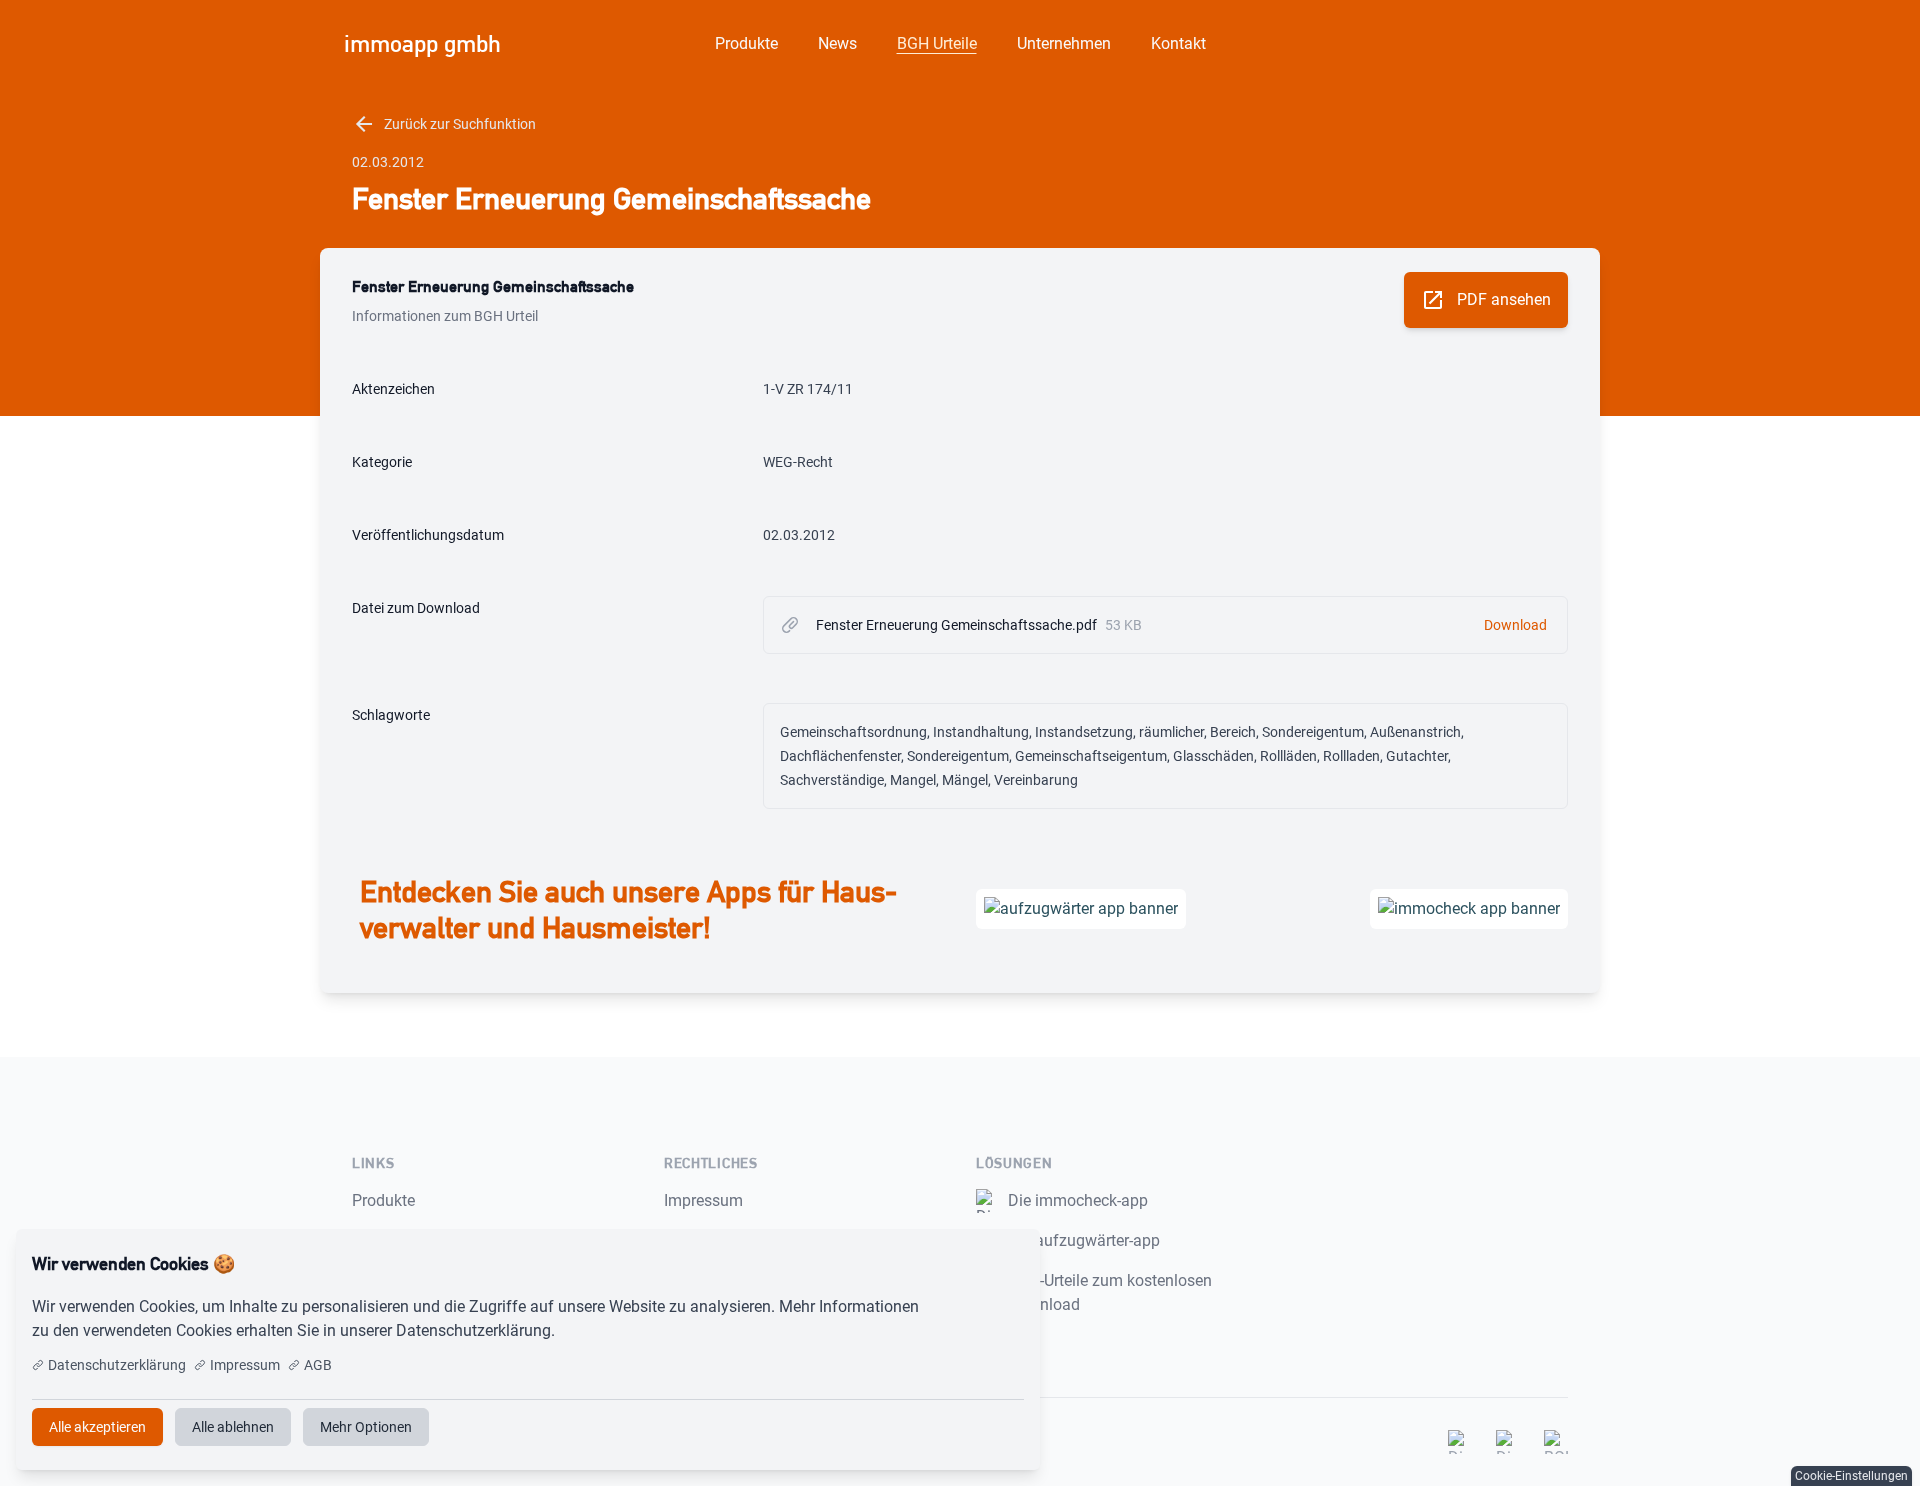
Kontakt (1178, 43)
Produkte (746, 43)
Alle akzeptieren (958, 1264)
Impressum (703, 1200)
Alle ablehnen (233, 1427)
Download (1515, 625)
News (837, 43)
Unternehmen (1064, 43)
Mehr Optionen (366, 1427)
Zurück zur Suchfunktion (444, 124)
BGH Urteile (937, 43)
